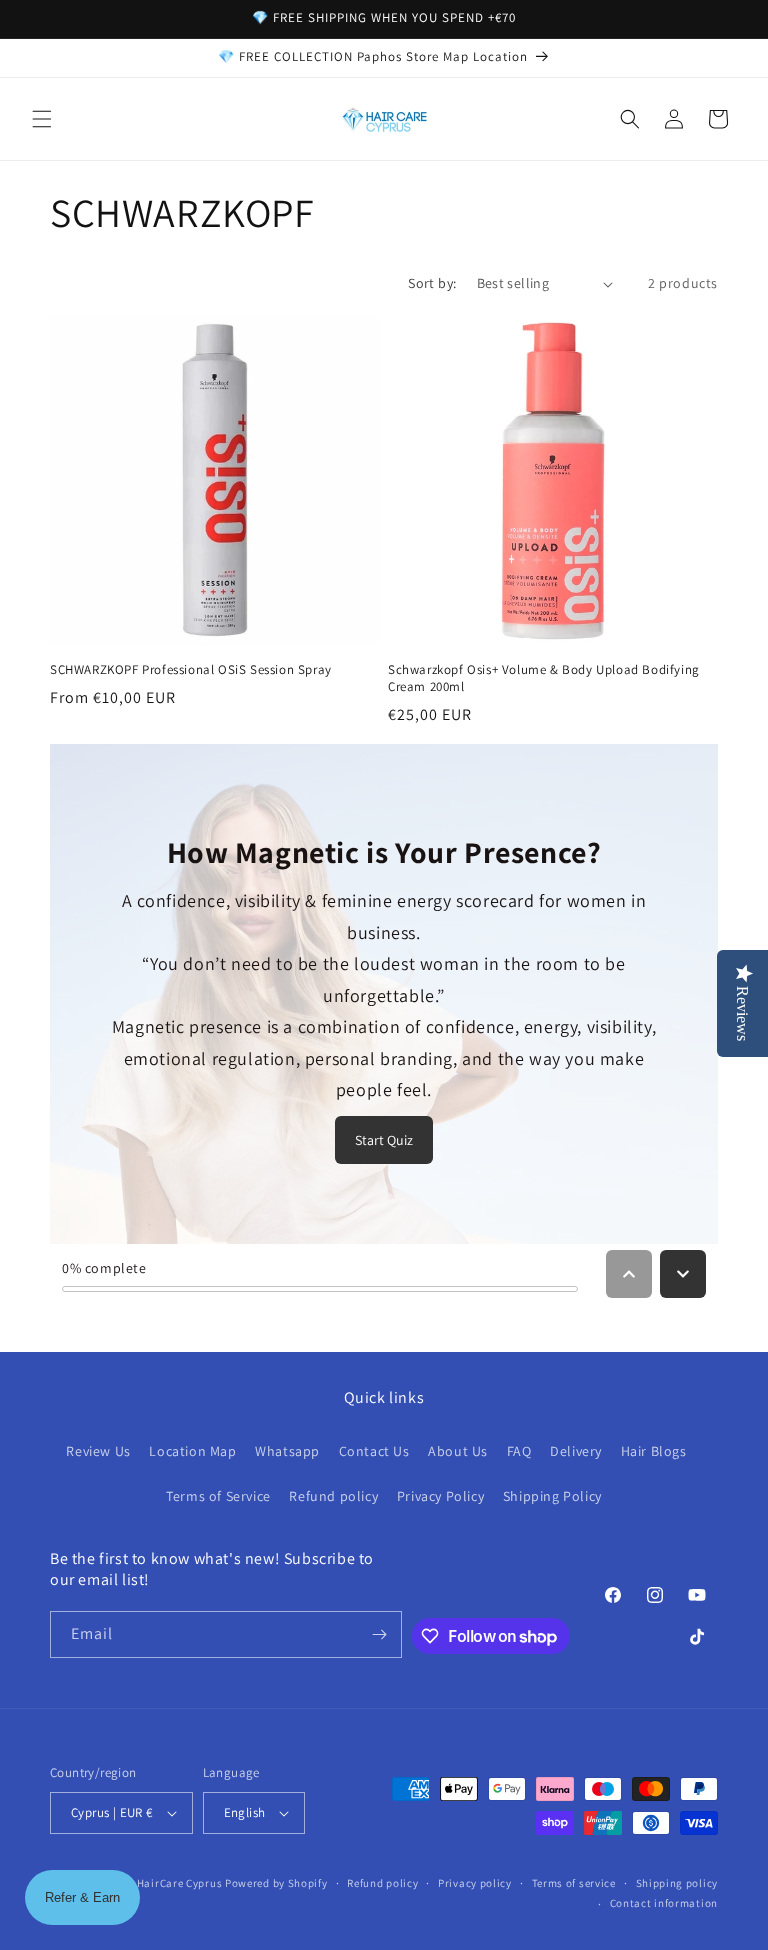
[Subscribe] (379, 1634)
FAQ (519, 1451)
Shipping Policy (552, 1496)
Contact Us (374, 1451)
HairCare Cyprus (180, 1883)
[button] (42, 119)
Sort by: (432, 283)
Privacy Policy (440, 1496)
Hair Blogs (654, 1451)
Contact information (664, 1903)
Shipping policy (677, 1883)
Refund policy (333, 1496)
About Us (458, 1451)
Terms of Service (218, 1496)
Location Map (192, 1451)
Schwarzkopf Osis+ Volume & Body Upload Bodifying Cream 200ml (544, 678)
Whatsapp (287, 1451)
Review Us (98, 1451)
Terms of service (574, 1883)
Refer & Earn (82, 1897)
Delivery (576, 1451)
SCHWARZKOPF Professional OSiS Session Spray (191, 670)
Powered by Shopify (276, 1883)
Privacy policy (475, 1883)
